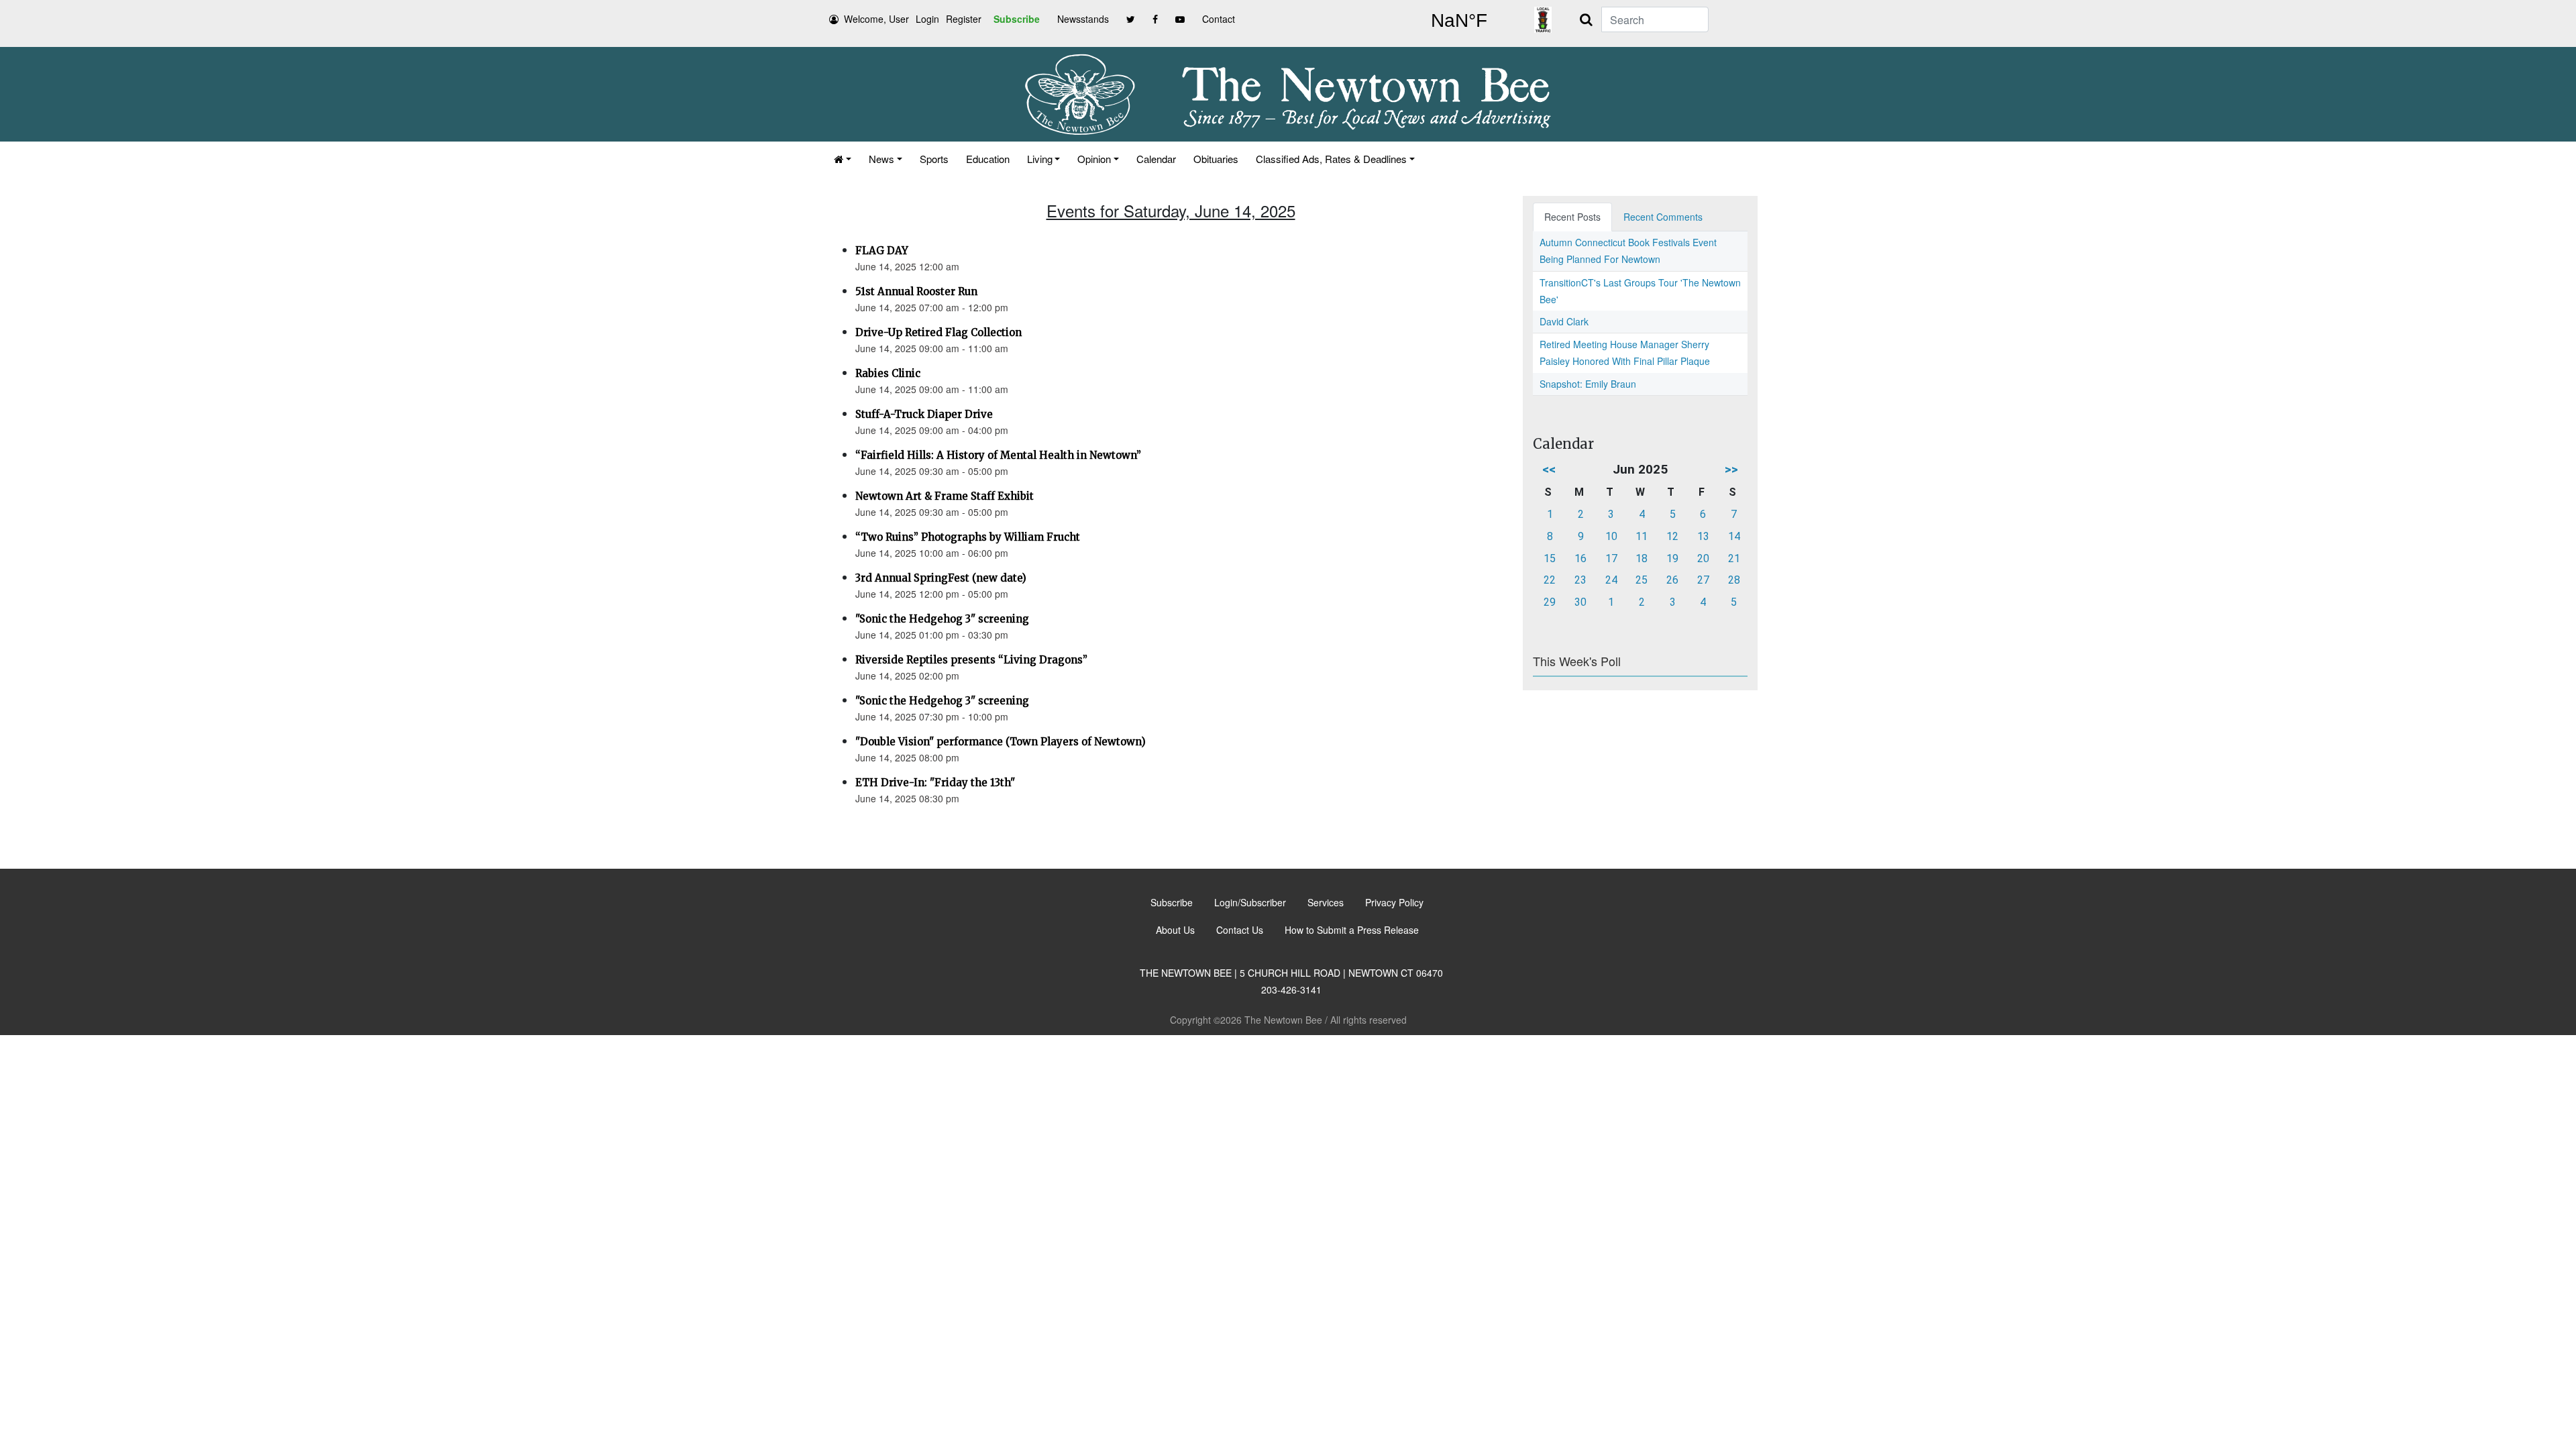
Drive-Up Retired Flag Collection (938, 332)
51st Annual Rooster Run (916, 291)
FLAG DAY (882, 251)
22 (1550, 580)
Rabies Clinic (888, 373)
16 (1580, 558)
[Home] (843, 159)
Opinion (1094, 159)
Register (964, 19)
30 (1580, 602)
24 (1611, 580)
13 (1703, 536)
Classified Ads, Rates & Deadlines (1331, 159)
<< (1549, 469)
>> (1731, 469)
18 (1642, 558)
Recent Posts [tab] (1572, 217)
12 (1672, 536)
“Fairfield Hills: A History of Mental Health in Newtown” (998, 455)
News (881, 159)
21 (1734, 558)
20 (1703, 558)
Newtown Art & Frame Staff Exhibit (945, 496)
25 (1642, 580)
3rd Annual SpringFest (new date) (941, 578)
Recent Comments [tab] (1663, 217)
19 (1672, 558)
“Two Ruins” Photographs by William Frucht (968, 537)
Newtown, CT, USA (1459, 21)
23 (1580, 580)
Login (927, 19)
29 (1550, 602)
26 (1672, 580)
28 (1734, 580)
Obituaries (1216, 159)
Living (1040, 159)
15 (1550, 558)
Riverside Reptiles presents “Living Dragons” (971, 660)
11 (1642, 536)
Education (988, 159)
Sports (934, 159)
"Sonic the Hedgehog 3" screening (942, 619)
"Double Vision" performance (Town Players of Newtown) (1001, 742)
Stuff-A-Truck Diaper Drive (924, 414)
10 (1611, 536)
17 (1611, 558)
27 (1703, 580)
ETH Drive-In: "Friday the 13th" (935, 783)
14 (1734, 536)
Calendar (1156, 159)
